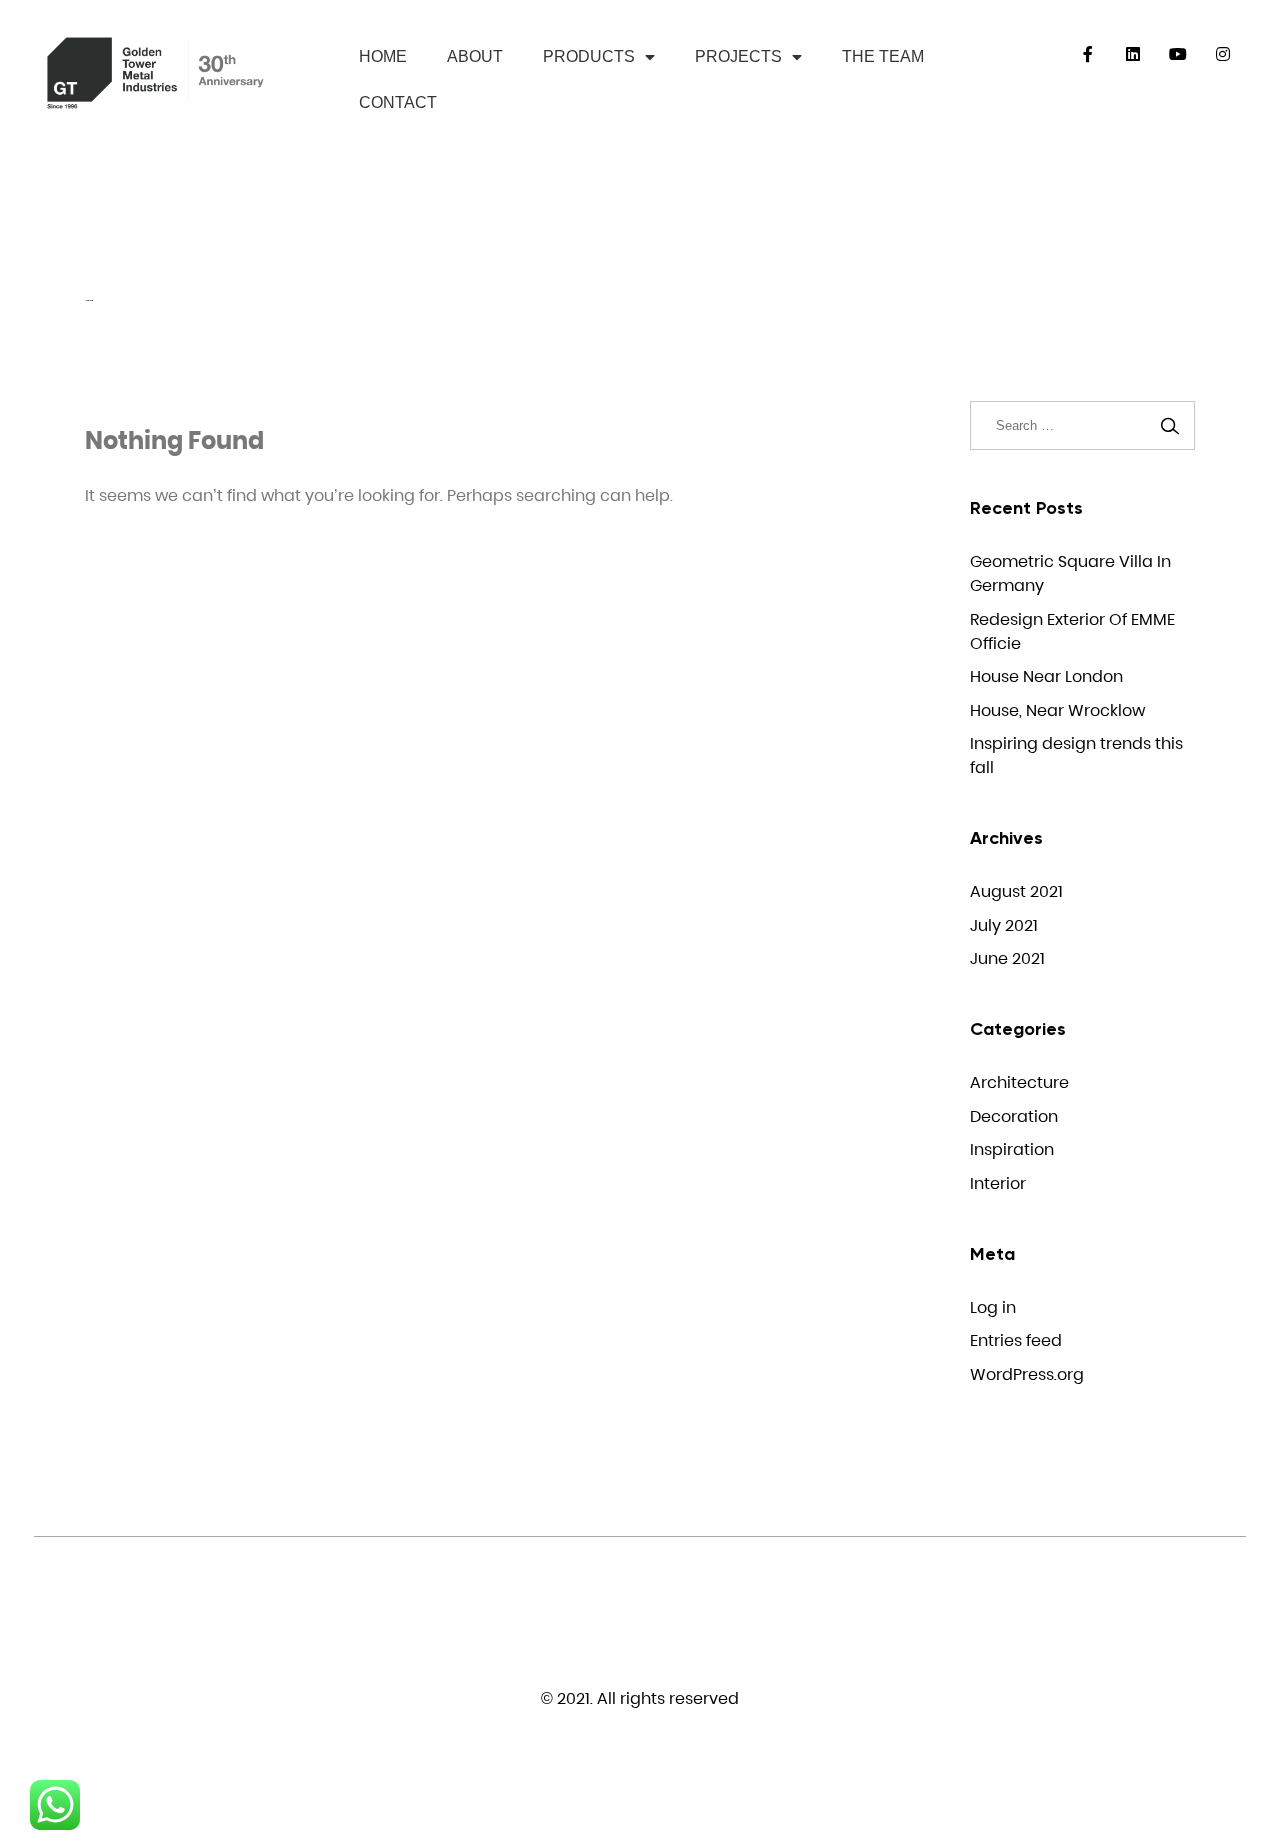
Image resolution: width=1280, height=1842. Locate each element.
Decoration (1014, 1116)
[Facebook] (1088, 54)
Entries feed (1016, 1340)
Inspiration (1012, 1149)
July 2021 (1004, 925)
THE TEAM (883, 56)
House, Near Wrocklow (1057, 710)
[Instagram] (1223, 54)
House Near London (1046, 676)
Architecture (1019, 1082)
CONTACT (398, 102)
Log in (993, 1307)
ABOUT (475, 56)
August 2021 (1016, 891)
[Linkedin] (1133, 54)
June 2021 (1007, 958)
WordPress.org (1027, 1374)
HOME (383, 56)
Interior (998, 1183)
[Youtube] (1178, 54)
